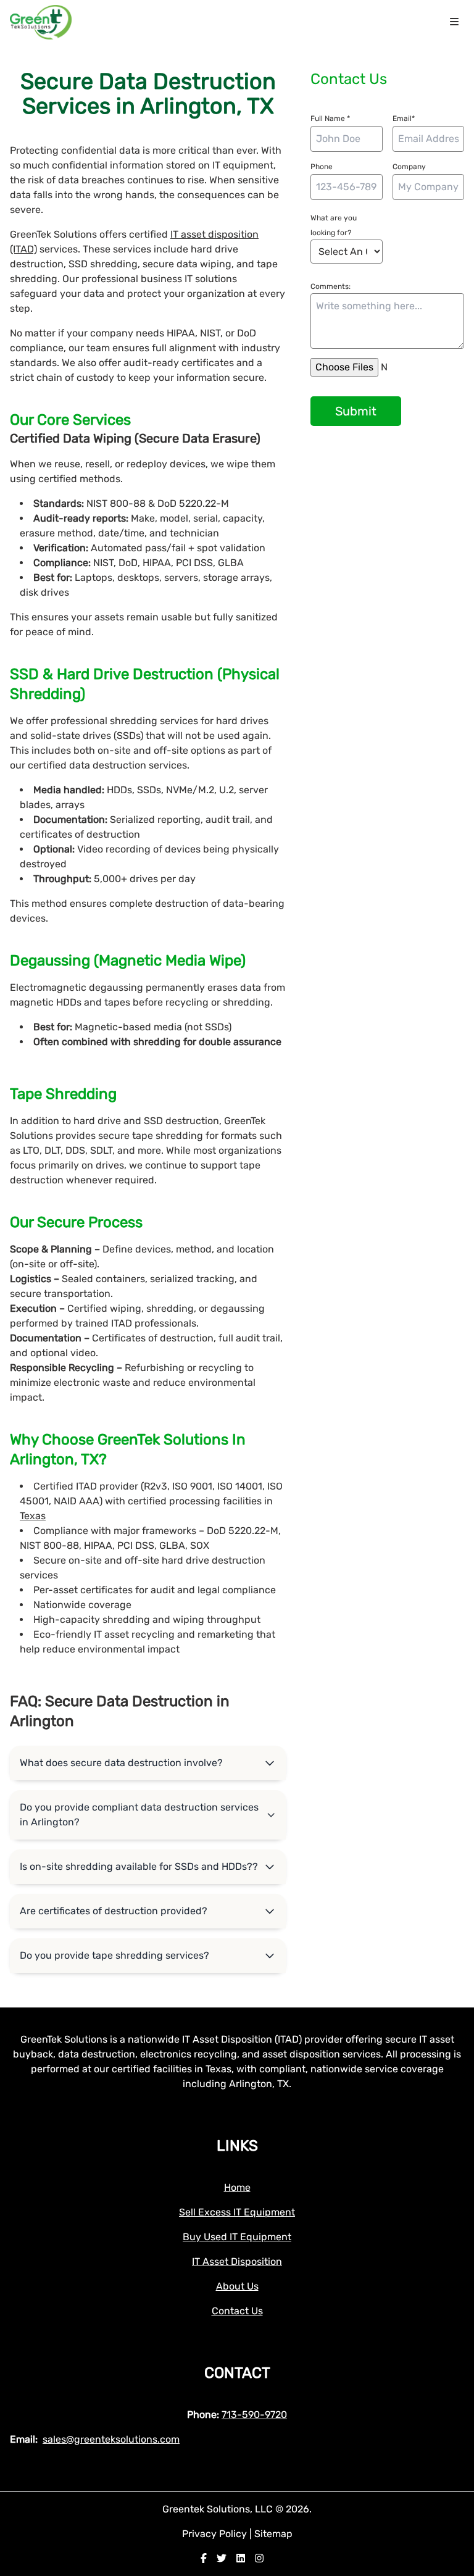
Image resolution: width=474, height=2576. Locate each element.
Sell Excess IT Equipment (237, 2212)
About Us (237, 2286)
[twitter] (222, 2558)
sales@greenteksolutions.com (111, 2439)
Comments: (331, 286)
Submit (356, 411)
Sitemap (273, 2534)
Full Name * (330, 119)
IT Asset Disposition (237, 2261)
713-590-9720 (254, 2415)
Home (237, 2187)
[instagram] (259, 2558)
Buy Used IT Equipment (237, 2237)
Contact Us (237, 2311)
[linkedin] (241, 2558)
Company (409, 167)
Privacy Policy (216, 2534)
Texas (33, 1516)
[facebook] (204, 2558)
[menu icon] (454, 22)
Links (237, 2146)
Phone (322, 167)
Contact (237, 2373)
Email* (404, 119)
